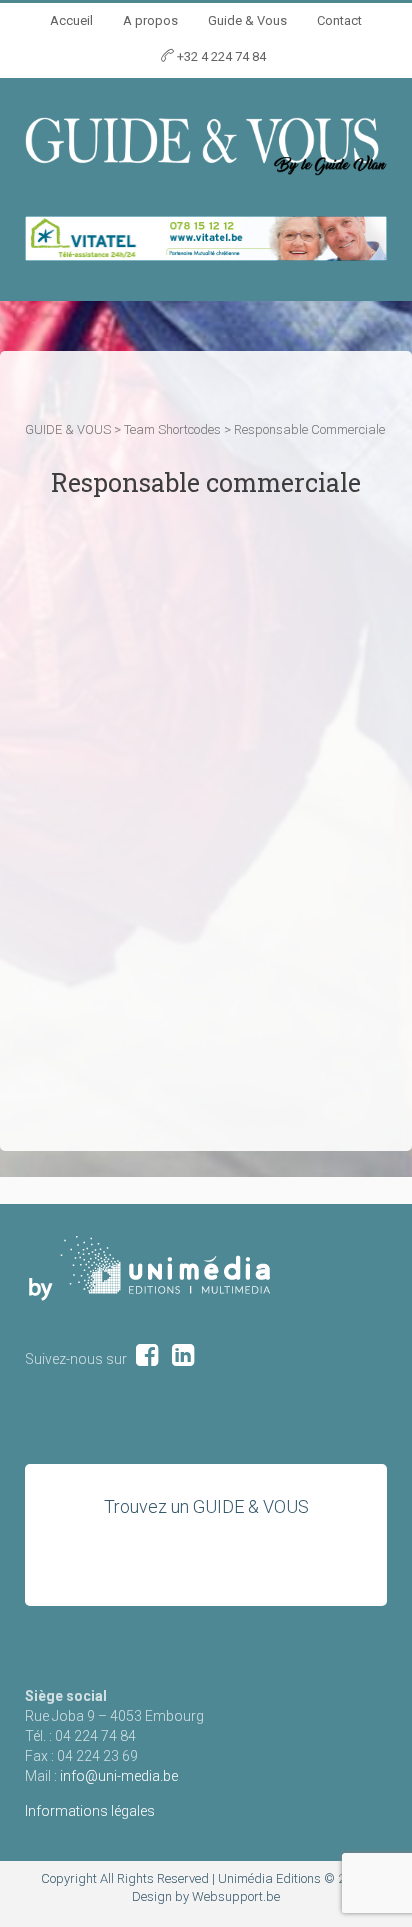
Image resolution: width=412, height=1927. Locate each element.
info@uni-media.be (119, 1776)
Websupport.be (236, 1896)
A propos (150, 20)
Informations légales (90, 1811)
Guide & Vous (247, 20)
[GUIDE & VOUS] (206, 145)
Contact (339, 20)
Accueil (71, 20)
